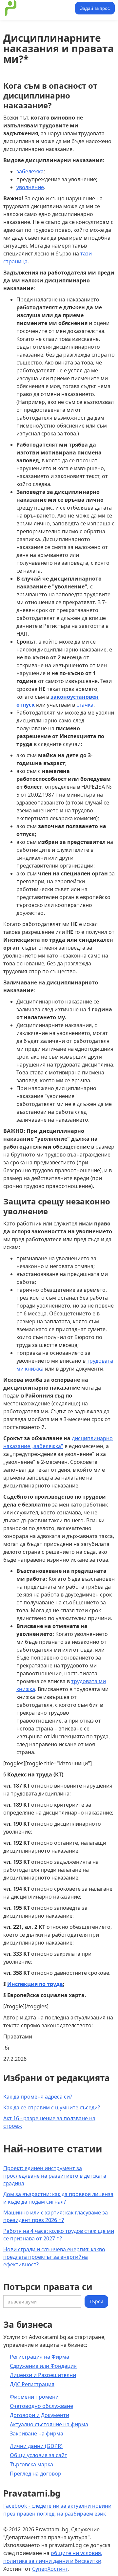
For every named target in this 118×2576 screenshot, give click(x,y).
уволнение (30, 187)
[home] (38, 8)
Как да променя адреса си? (38, 2097)
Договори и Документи (39, 2415)
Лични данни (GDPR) (36, 2446)
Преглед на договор (36, 2474)
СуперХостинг (50, 2569)
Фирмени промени (34, 2397)
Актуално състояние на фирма (49, 2424)
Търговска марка (31, 2464)
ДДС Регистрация (32, 2384)
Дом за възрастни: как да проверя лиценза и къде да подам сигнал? (58, 2198)
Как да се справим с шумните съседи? (52, 2107)
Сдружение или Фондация (43, 2366)
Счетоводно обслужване (41, 2406)
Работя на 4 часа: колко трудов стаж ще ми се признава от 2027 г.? (59, 2235)
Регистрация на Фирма (39, 2357)
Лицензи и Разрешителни (43, 2375)
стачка (85, 705)
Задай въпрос (95, 8)
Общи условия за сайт (39, 2455)
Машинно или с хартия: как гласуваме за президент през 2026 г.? (56, 2216)
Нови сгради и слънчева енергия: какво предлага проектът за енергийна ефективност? (54, 2257)
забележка (30, 171)
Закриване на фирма (37, 2433)
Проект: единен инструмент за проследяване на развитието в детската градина (55, 2176)
